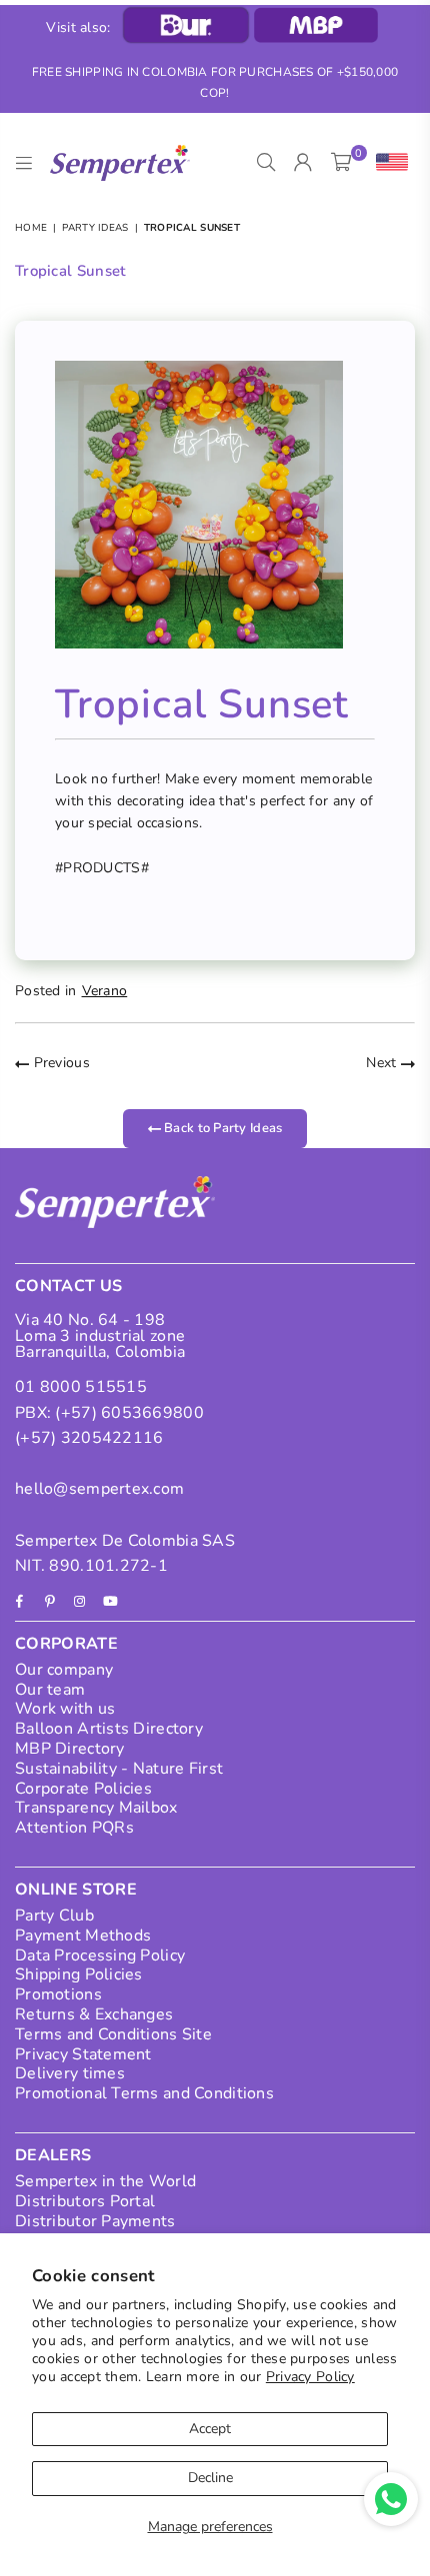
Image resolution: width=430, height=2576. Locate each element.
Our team (50, 1690)
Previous (59, 1063)
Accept (210, 2429)
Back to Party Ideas (222, 1128)
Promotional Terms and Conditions (144, 2093)
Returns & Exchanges (94, 2014)
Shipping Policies (79, 1974)
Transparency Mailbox (96, 1808)
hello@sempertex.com (99, 1489)
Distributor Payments (95, 2221)
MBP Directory (70, 1749)
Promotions (58, 1994)
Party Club (54, 1916)
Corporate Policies (83, 1789)
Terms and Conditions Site (113, 2034)
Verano (105, 991)
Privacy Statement (83, 2054)
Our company (64, 1670)
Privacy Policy (310, 2377)
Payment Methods (83, 1935)
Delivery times (70, 2073)
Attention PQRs (74, 1828)
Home (31, 228)
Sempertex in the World (105, 2181)
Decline (210, 2478)
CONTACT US (68, 1286)
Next (383, 1063)
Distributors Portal (85, 2201)
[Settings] (387, 163)
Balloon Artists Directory (109, 1729)
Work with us (65, 1709)
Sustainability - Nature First (119, 1769)
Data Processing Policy (100, 1955)
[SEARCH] (266, 163)
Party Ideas (95, 228)
